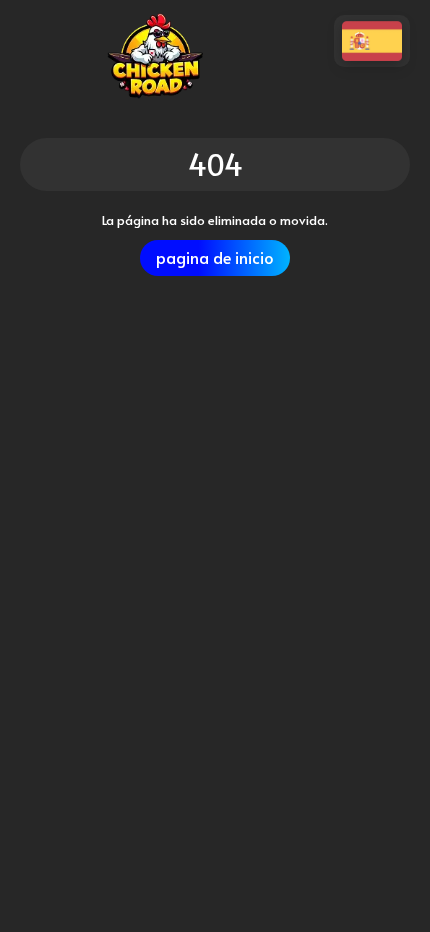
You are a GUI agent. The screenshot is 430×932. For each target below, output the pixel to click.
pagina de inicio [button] (215, 257)
